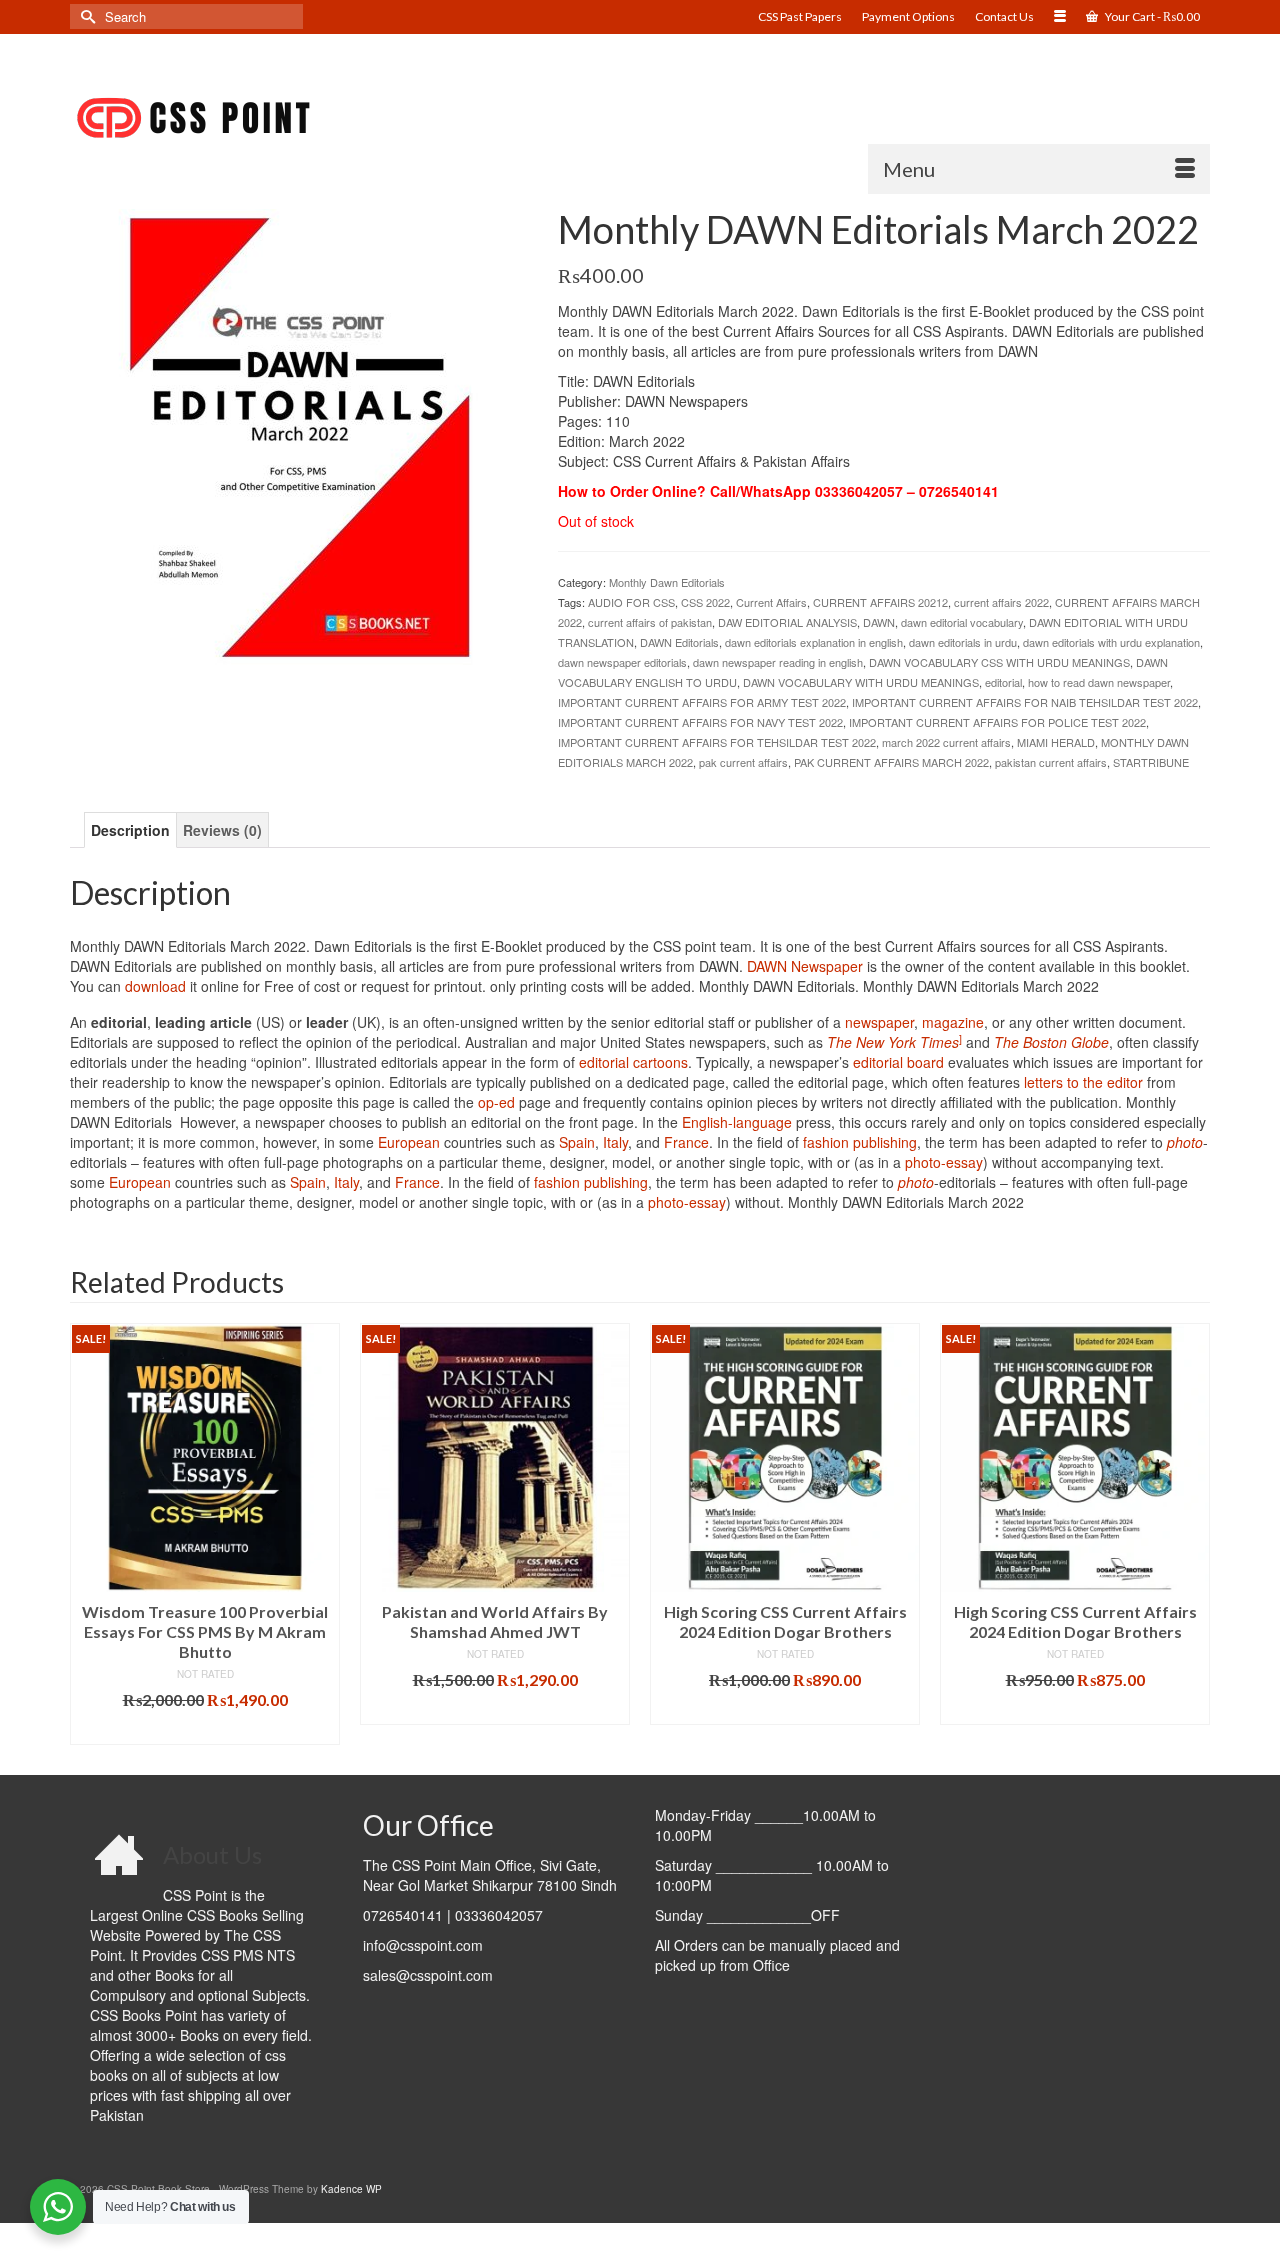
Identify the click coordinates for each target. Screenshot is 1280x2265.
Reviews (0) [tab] (222, 830)
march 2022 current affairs (946, 742)
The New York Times (893, 1042)
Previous (87, 1533)
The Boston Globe (1051, 1042)
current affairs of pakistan (650, 622)
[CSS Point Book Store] (250, 119)
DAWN (879, 622)
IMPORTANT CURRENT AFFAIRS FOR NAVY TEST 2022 (700, 722)
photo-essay (944, 1162)
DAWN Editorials (679, 642)
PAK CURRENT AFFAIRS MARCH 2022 (891, 762)
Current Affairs (771, 602)
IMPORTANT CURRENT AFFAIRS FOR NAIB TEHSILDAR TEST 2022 (1025, 702)
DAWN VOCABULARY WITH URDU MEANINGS (861, 682)
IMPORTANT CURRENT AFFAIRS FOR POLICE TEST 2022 (997, 722)
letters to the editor (1083, 1082)
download (155, 986)
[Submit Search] (85, 16)
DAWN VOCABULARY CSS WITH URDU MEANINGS (999, 662)
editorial (1003, 682)
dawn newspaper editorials (622, 662)
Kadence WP (351, 2189)
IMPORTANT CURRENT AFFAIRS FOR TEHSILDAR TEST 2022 (717, 742)
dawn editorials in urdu (963, 642)
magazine (953, 1022)
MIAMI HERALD (1056, 742)
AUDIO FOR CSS (631, 602)
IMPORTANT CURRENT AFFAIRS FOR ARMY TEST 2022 (702, 702)
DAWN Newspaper (805, 966)
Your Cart (1151, 16)
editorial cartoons (633, 1062)
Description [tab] (130, 830)
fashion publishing (860, 1142)
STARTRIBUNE (1151, 762)
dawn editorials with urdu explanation (1111, 642)
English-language (737, 1122)
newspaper (879, 1022)
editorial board (898, 1062)
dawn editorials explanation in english (814, 642)
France (686, 1142)
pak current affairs (743, 762)
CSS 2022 (705, 602)
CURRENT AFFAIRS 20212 (880, 602)
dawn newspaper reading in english (778, 662)
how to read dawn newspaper (1099, 682)
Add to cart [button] (205, 1709)
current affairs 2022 (1001, 602)
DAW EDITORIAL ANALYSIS (787, 622)
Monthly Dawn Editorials (667, 582)
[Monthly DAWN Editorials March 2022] (299, 435)
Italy (615, 1142)
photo (1185, 1142)
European (409, 1142)
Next (1192, 1533)
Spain (577, 1142)
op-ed (496, 1102)
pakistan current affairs (1051, 762)
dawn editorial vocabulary (962, 622)
